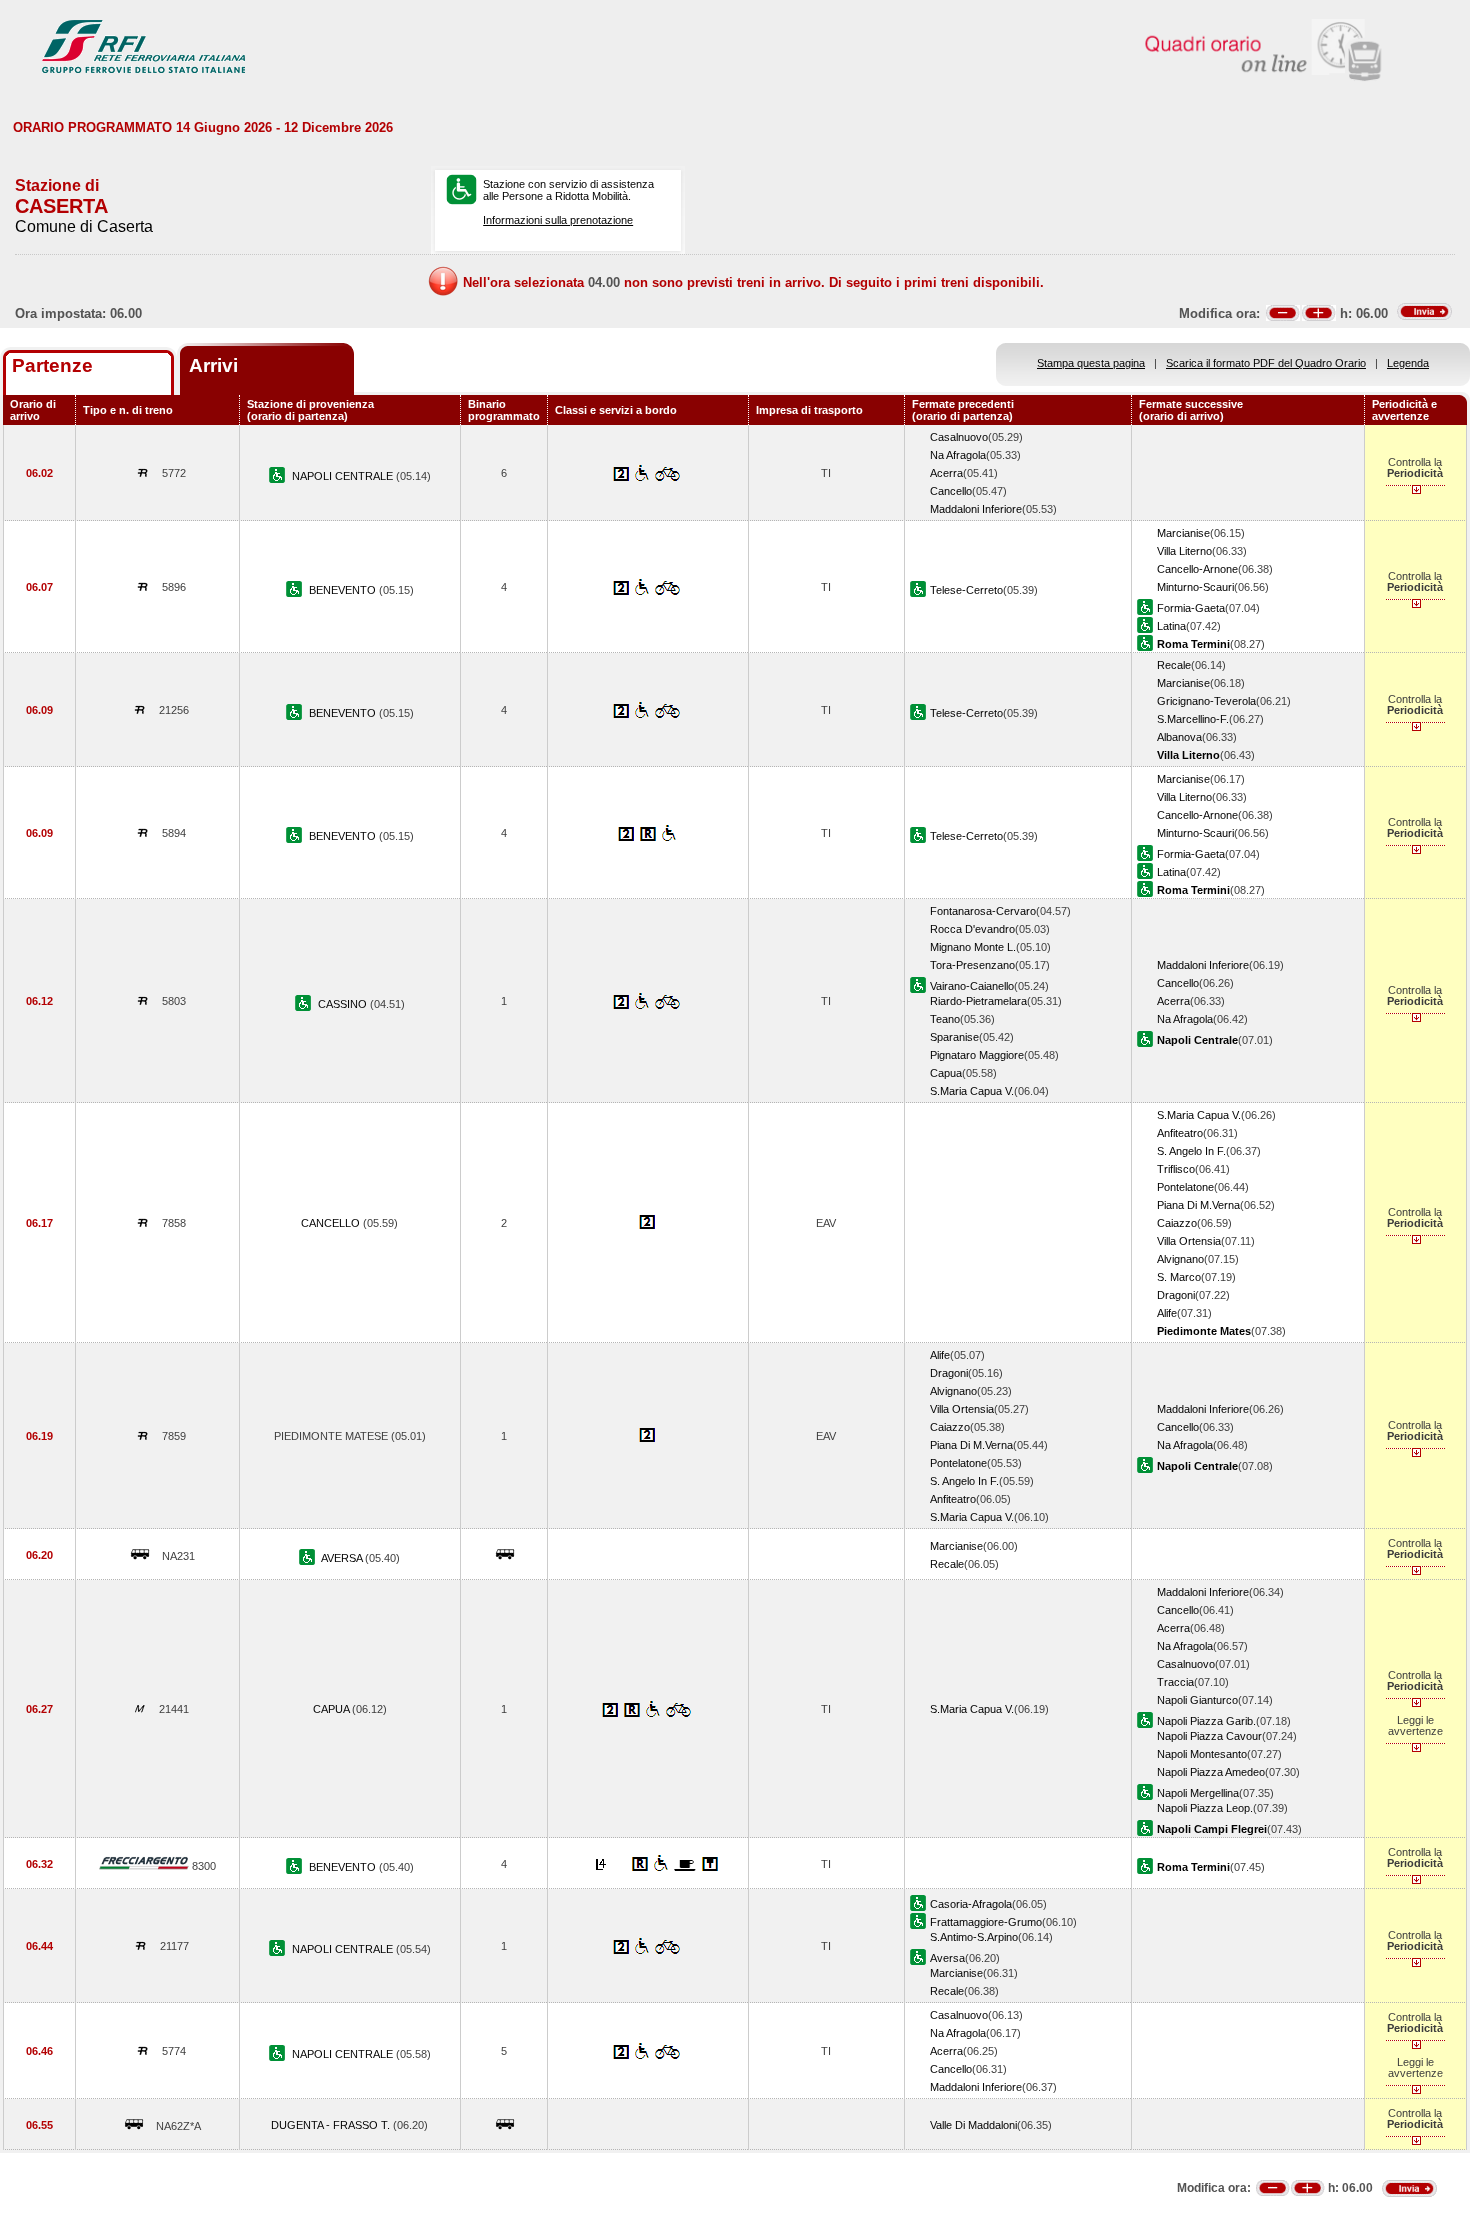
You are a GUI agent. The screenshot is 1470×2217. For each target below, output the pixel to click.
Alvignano (1180, 1259)
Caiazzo (1177, 1223)
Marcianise (1183, 533)
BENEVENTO (344, 590)
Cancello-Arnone (1197, 569)
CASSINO (344, 1004)
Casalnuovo (959, 437)
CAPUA (332, 1709)
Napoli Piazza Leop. (1205, 1808)
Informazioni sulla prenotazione (558, 220)
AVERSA (343, 1558)
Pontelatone (1185, 1187)
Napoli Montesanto (1202, 1754)
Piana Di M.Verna (1198, 1205)
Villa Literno (1184, 551)
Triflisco (1176, 1169)
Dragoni (1176, 1295)
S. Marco (1179, 1277)
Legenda (1408, 363)
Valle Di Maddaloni (973, 2125)
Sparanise (954, 1037)
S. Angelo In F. (1191, 1151)
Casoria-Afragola (971, 1904)
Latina (1171, 626)
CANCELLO (332, 1223)
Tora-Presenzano (972, 965)
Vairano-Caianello (972, 986)
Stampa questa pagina (1091, 363)
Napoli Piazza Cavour (1209, 1736)
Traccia (1175, 1682)
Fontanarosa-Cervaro (983, 911)
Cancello (951, 491)
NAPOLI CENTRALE (344, 476)
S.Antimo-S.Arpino (974, 1937)
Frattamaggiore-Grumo (986, 1922)
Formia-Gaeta (1191, 608)
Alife (1167, 1313)
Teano (945, 1019)
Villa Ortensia (1189, 1241)
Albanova (1179, 737)
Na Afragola (958, 455)
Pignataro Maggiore (977, 1055)
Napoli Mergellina (1198, 1793)
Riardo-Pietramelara (978, 1001)
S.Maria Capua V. (972, 1091)
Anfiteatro (1180, 1133)
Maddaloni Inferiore (976, 509)
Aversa (947, 1958)
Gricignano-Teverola (1206, 701)
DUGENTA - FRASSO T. (332, 2125)
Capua (946, 1073)
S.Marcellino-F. (1193, 719)
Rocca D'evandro (972, 929)
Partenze (52, 365)
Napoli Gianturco (1197, 1700)
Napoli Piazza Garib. (1206, 1721)
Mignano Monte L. (973, 947)
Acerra (946, 473)
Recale (1174, 665)
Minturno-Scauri (1195, 587)
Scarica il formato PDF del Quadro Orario (1266, 363)
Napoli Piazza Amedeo (1211, 1772)
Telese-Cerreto (966, 590)
